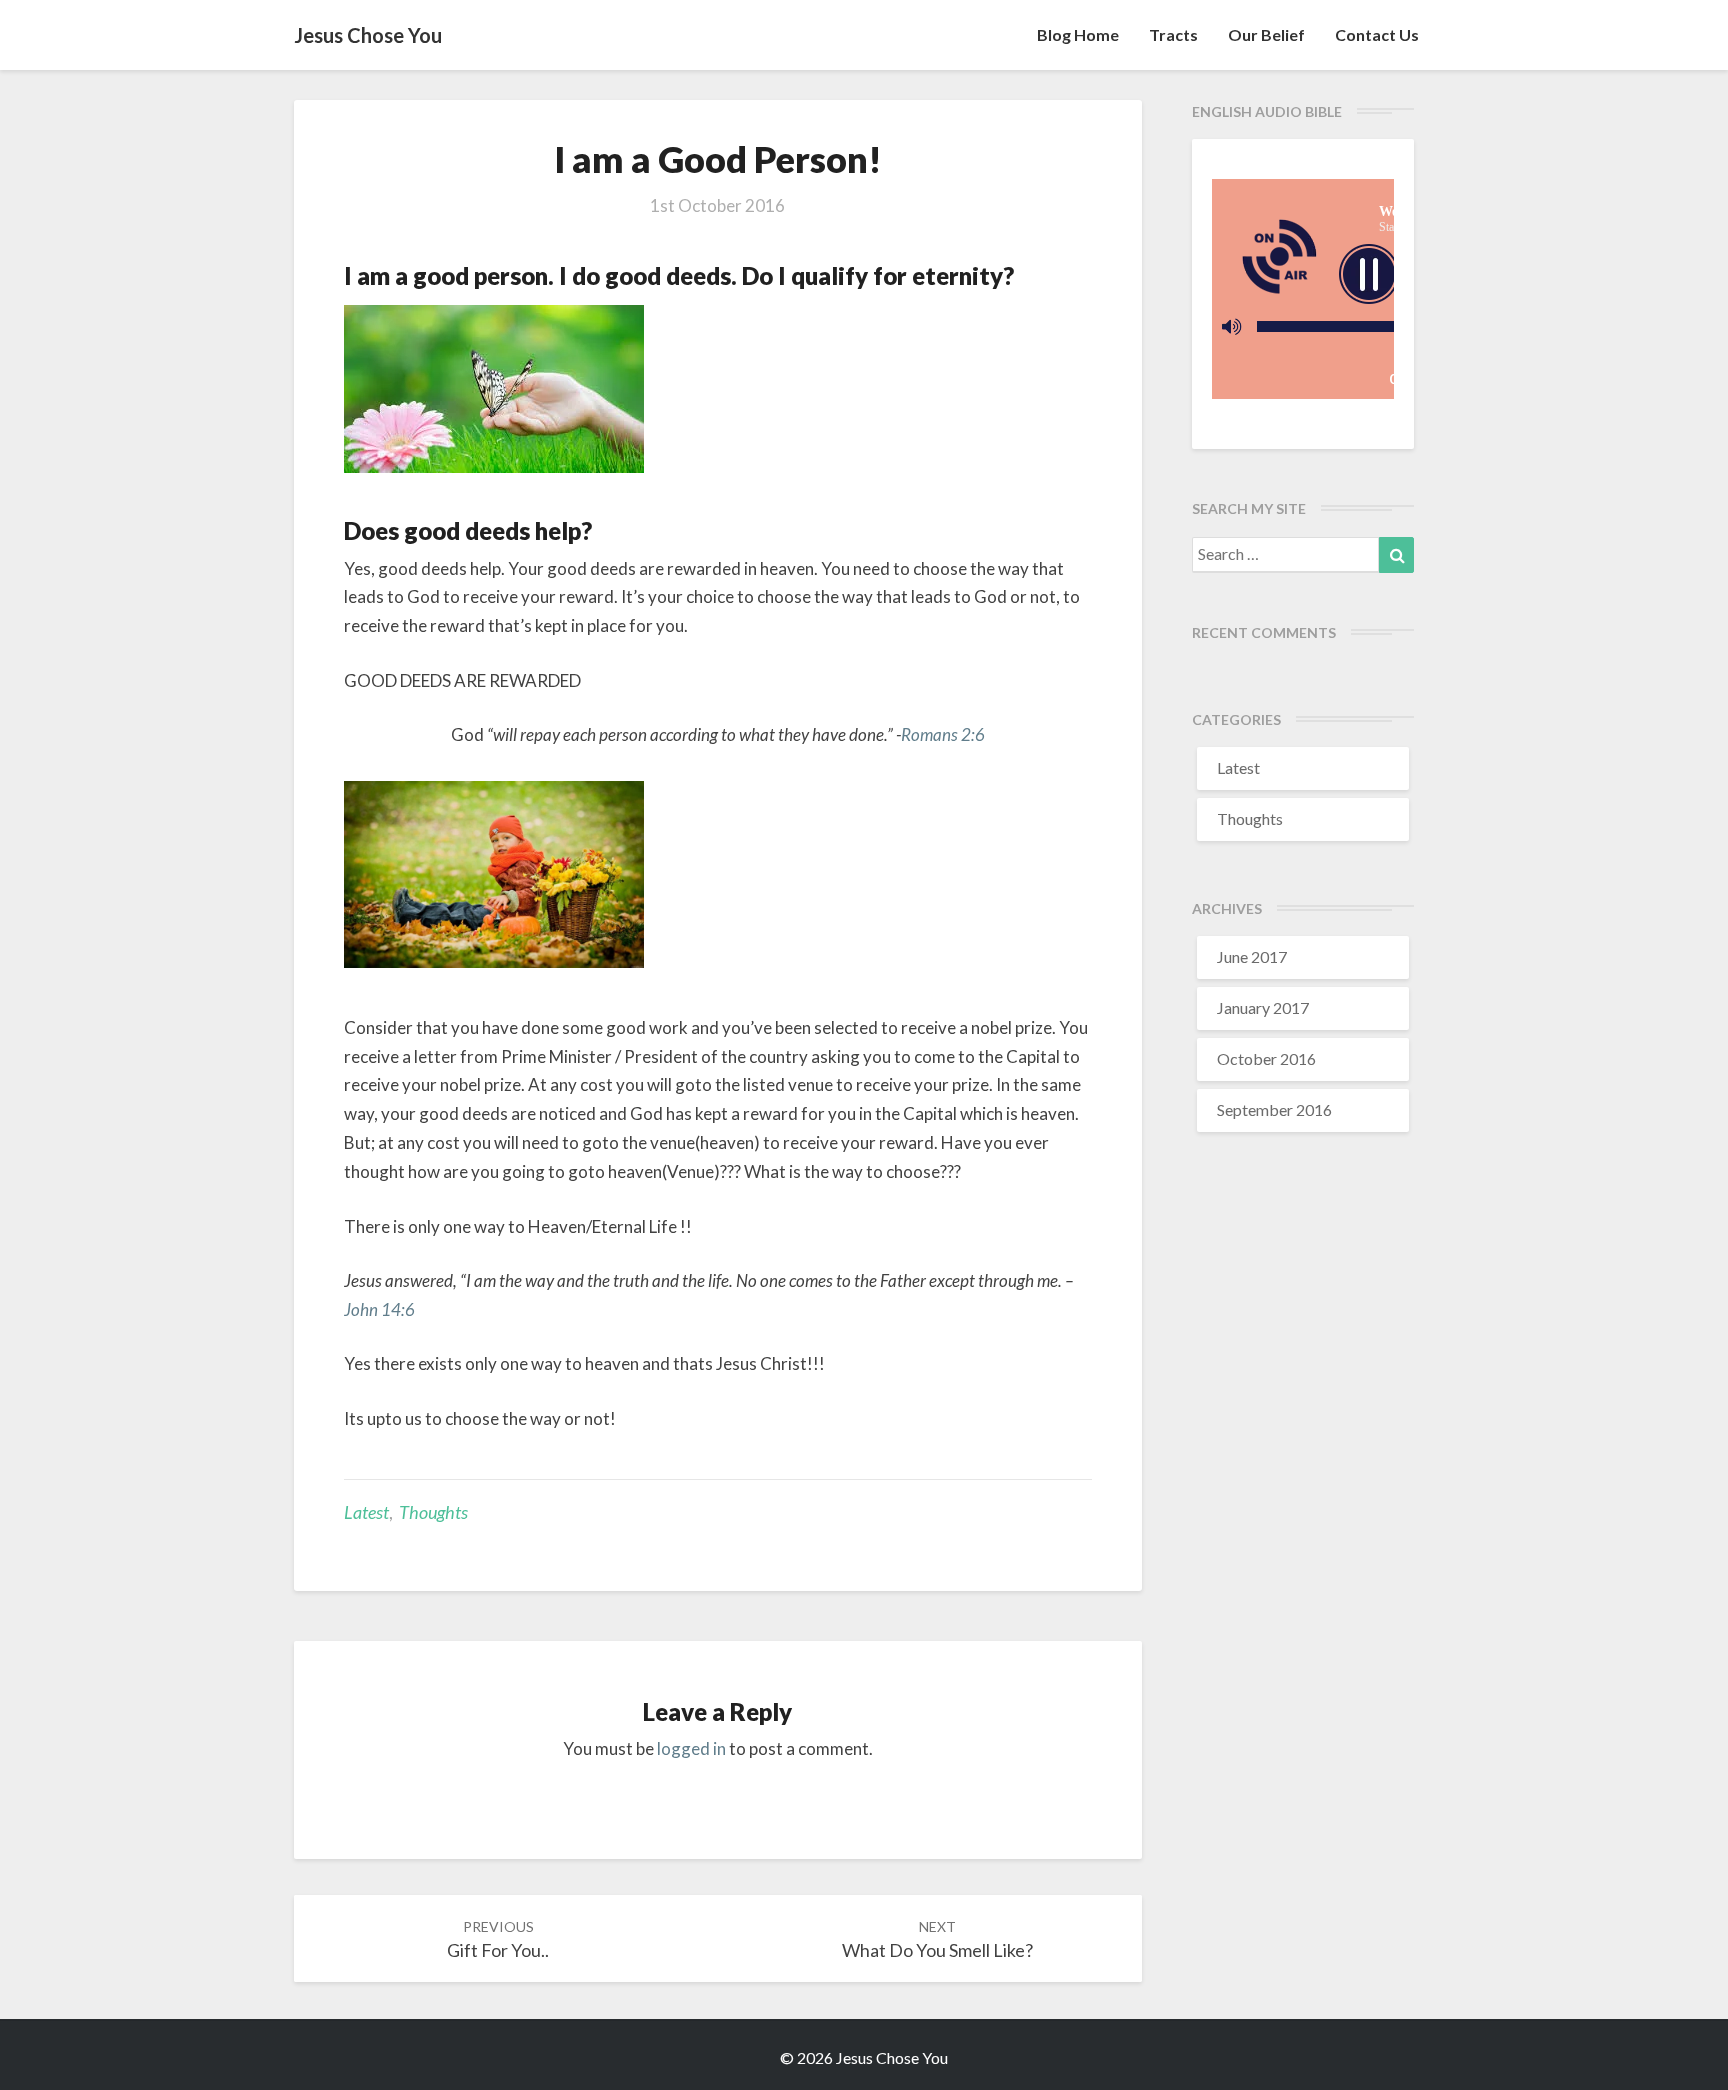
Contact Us (1377, 34)
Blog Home (1078, 34)
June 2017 (1252, 956)
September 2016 (1274, 1109)
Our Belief (1266, 34)
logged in (691, 1748)
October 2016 (1266, 1058)
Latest (366, 1512)
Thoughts (433, 1512)
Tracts (1173, 34)
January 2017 (1263, 1007)
